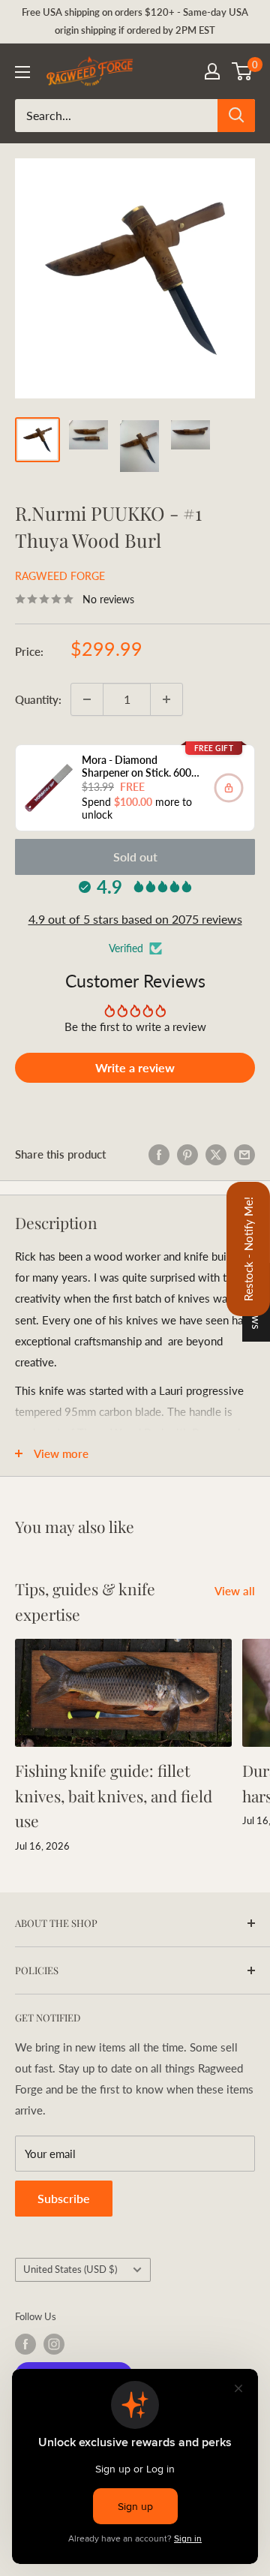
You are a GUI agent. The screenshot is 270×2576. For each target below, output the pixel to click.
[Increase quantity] (166, 699)
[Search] (236, 116)
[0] (243, 71)
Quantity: (38, 699)
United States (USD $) (70, 2269)
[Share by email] (244, 1154)
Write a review (135, 1067)
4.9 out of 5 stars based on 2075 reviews (135, 919)
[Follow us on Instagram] (54, 2344)
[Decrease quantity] (87, 699)
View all (235, 1591)
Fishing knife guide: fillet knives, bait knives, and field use (114, 1795)
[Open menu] (22, 72)
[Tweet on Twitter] (216, 1154)
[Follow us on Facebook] (25, 2344)
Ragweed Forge (60, 576)
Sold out (135, 857)
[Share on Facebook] (159, 1154)
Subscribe (64, 2198)
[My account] (212, 71)
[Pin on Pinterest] (187, 1154)
